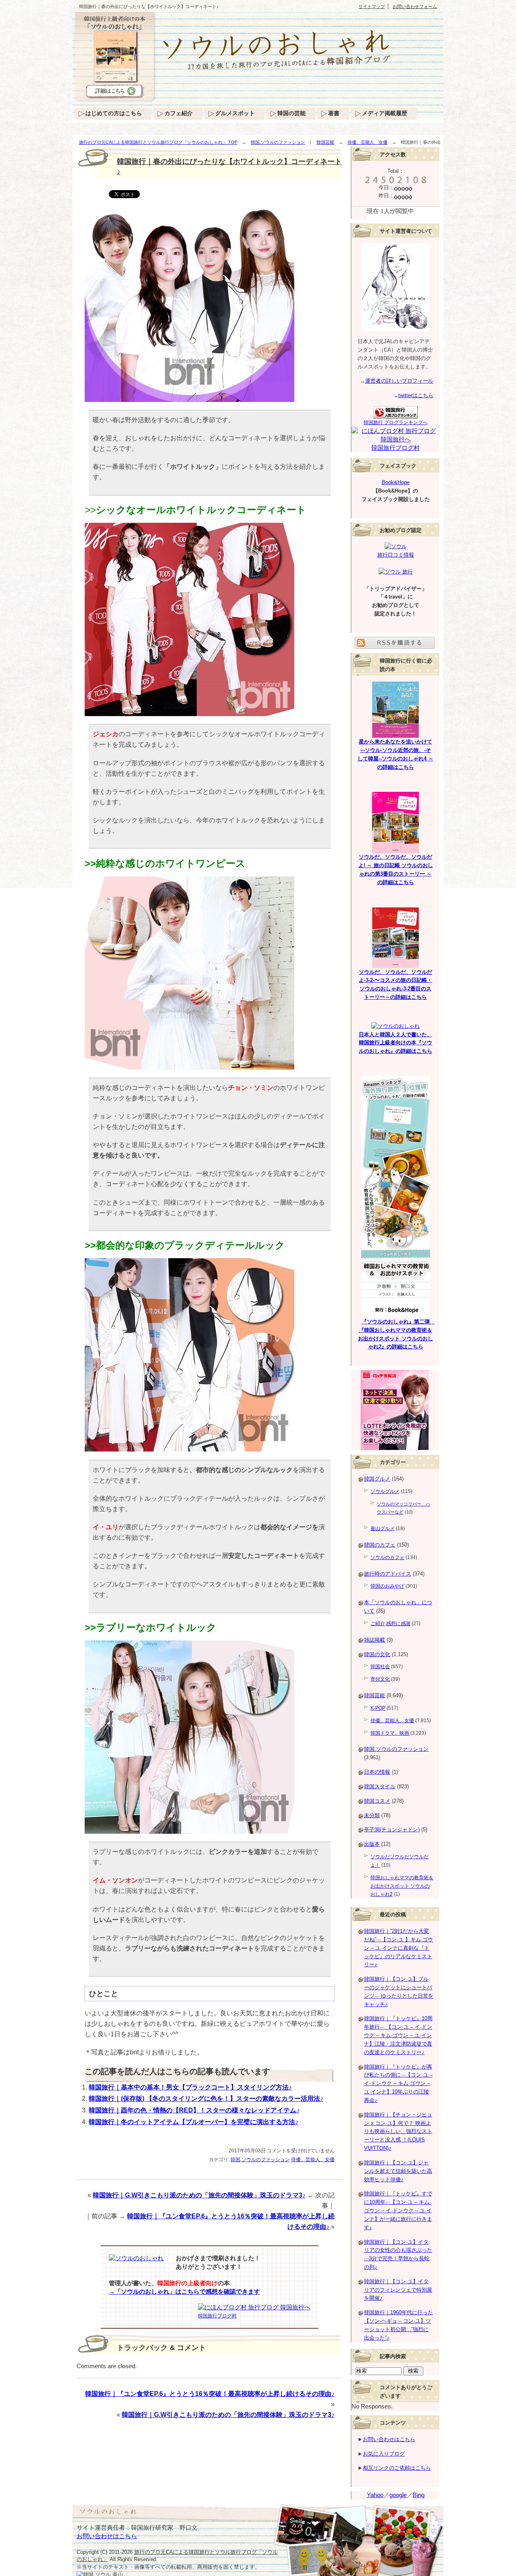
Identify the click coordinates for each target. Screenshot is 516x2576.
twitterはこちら (416, 395)
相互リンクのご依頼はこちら (397, 2468)
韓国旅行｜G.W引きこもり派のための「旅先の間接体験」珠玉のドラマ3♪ (199, 2195)
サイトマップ (372, 6)
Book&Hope (396, 482)
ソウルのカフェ (387, 1557)
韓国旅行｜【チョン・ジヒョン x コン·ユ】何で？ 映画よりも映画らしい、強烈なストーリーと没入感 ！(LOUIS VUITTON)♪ (398, 2131)
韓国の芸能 (291, 113)
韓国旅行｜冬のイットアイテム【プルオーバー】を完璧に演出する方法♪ (193, 2122)
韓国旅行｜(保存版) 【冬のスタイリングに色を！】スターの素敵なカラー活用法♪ (206, 2099)
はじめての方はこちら (114, 113)
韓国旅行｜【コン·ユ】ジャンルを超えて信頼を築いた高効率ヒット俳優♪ (398, 2171)
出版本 (372, 1844)
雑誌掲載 (375, 1640)
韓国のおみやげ (387, 1586)
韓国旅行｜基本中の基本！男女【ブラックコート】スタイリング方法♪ (190, 2087)
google (398, 2495)
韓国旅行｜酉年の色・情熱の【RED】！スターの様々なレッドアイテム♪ (194, 2110)
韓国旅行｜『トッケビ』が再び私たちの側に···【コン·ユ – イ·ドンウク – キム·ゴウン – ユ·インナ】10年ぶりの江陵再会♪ (398, 2083)
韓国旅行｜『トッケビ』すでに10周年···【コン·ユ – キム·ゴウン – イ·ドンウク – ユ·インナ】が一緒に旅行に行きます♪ (398, 2210)
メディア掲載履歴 (385, 113)
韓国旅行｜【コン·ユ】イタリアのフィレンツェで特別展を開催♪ (398, 2290)
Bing (419, 2495)
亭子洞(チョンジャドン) (392, 1829)
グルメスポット (235, 113)
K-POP (378, 1708)
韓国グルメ (377, 1479)
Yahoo (375, 2495)
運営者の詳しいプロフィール (399, 381)
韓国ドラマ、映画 (390, 1733)
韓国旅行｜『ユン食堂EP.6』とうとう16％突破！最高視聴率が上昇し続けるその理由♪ (210, 2394)
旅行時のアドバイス (388, 1574)
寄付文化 (380, 1679)
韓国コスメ (377, 1801)
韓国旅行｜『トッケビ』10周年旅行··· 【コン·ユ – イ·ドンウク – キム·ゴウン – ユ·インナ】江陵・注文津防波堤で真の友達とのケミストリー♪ (398, 2035)
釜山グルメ (383, 1528)
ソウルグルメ (385, 1491)
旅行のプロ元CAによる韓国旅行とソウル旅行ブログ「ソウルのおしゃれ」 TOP (158, 142)
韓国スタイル (380, 1786)
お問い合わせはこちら (389, 2439)
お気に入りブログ (384, 2454)
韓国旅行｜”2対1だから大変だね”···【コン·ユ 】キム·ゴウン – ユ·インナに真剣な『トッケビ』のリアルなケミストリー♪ (398, 1948)
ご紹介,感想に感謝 (390, 1623)
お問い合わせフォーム (415, 6)
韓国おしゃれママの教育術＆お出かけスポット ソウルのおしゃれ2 (402, 1886)
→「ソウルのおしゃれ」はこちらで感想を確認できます (184, 2292)
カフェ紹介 (179, 113)
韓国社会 (380, 1667)
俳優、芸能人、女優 (367, 142)
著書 (334, 113)
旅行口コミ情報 (396, 555)
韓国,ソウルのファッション (278, 142)
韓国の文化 (377, 1654)
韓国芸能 (325, 142)
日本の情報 (377, 1772)
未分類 (372, 1815)
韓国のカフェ (380, 1545)
